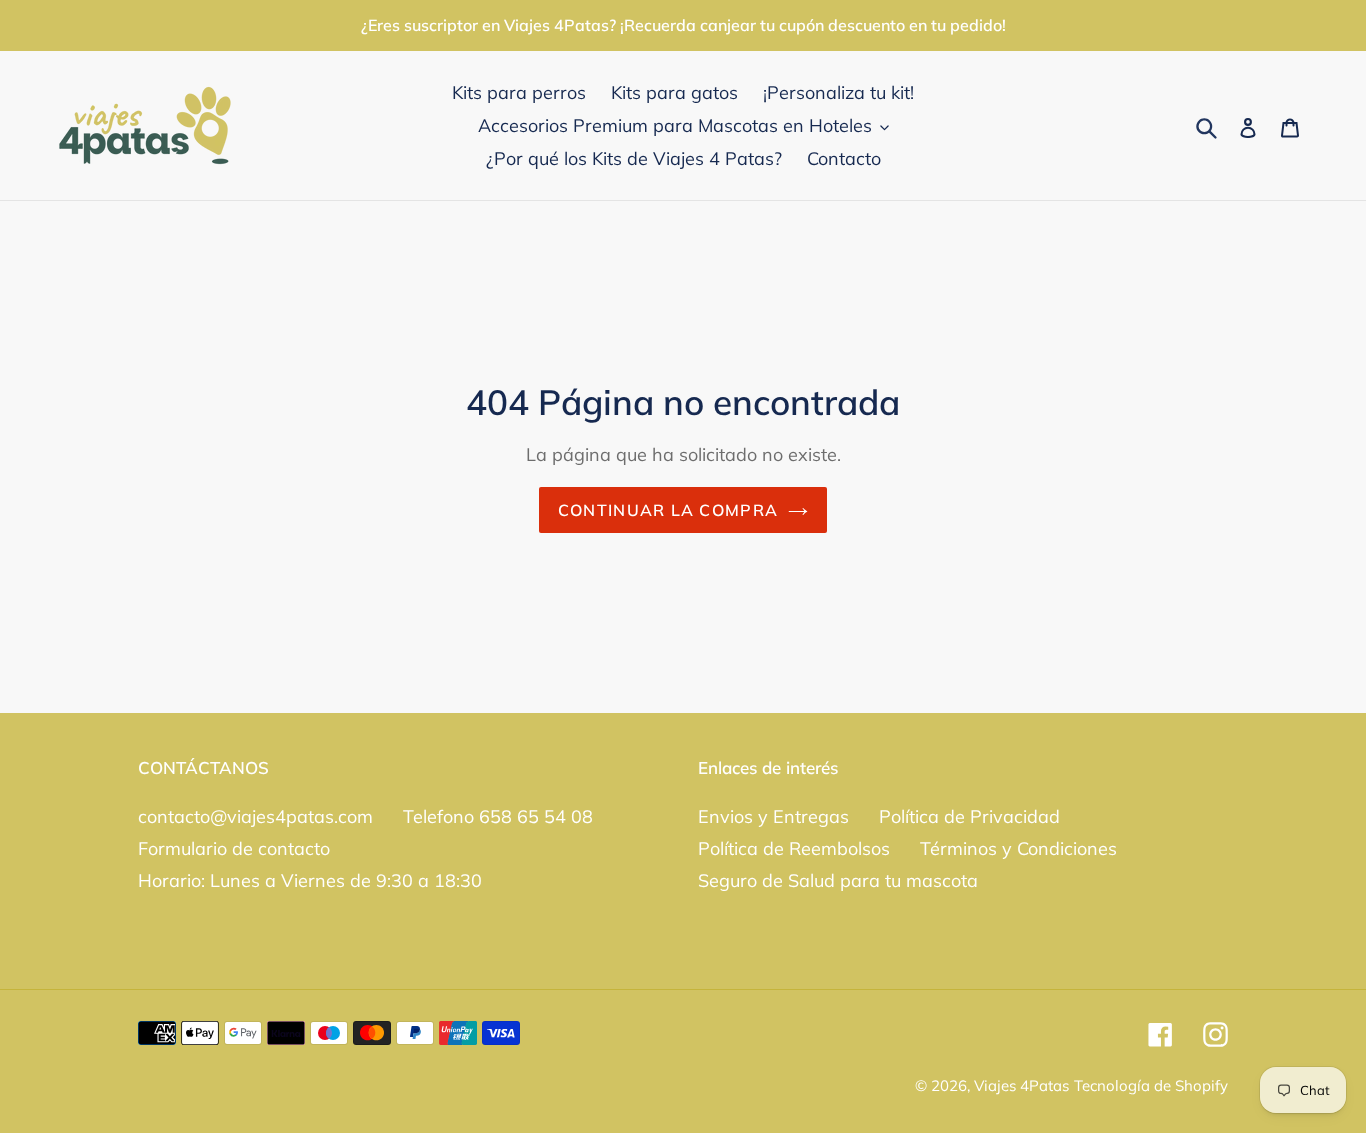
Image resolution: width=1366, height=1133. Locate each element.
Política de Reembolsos (794, 848)
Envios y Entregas (773, 816)
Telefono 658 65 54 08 (498, 816)
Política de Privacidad (969, 816)
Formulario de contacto (234, 848)
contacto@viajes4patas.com (255, 816)
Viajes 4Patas (1021, 1085)
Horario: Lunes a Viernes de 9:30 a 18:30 (310, 880)
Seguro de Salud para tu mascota (838, 880)
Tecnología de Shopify (1151, 1085)
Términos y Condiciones (1018, 848)
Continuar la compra (668, 510)
